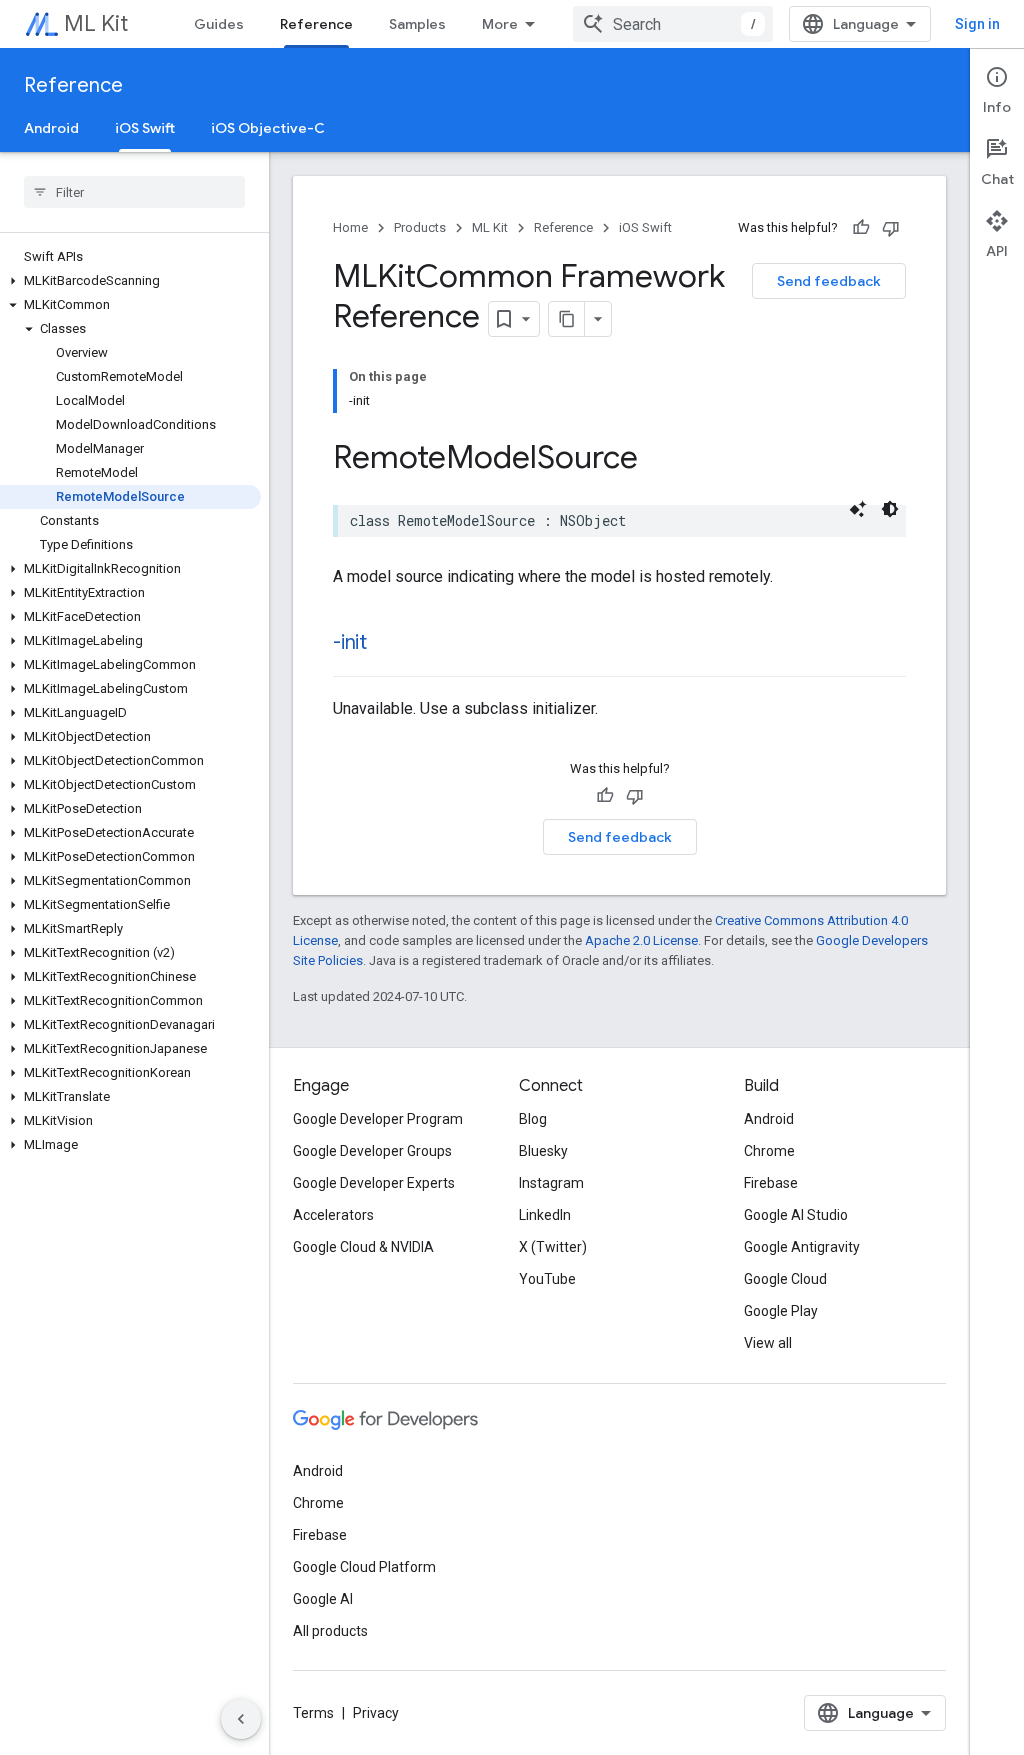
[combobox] (673, 24)
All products (330, 1631)
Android (51, 128)
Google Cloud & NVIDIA (363, 1247)
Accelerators (333, 1215)
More (500, 24)
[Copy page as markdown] (567, 319)
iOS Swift (145, 128)
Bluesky (543, 1151)
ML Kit (96, 23)
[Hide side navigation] (241, 1719)
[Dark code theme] (890, 509)
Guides (219, 24)
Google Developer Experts (374, 1183)
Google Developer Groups (372, 1151)
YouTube (547, 1279)
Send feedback (829, 281)
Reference (316, 24)
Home (350, 227)
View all (768, 1343)
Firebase (771, 1183)
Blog (533, 1119)
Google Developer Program (378, 1119)
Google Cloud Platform (364, 1567)
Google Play (781, 1311)
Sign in (977, 24)
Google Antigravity (802, 1247)
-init (350, 642)
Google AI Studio (796, 1215)
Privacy (376, 1713)
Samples (417, 24)
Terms (313, 1713)
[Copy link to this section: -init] (387, 644)
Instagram (551, 1183)
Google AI (323, 1599)
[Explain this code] (858, 509)
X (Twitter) (553, 1247)
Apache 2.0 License (641, 940)
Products (420, 227)
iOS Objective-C (268, 128)
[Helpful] (861, 228)
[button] (130, 281)
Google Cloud (785, 1279)
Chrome (769, 1151)
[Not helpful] (891, 228)
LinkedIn (545, 1215)
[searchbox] (134, 192)
